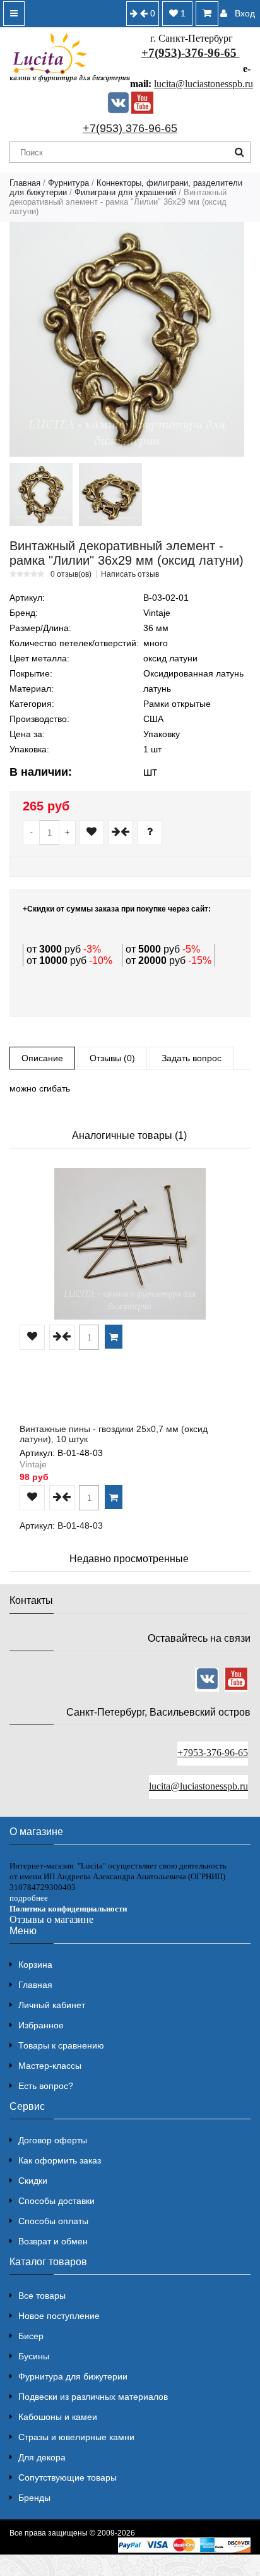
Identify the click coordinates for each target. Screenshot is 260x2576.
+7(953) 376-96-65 (130, 128)
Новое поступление (59, 2316)
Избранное (41, 2025)
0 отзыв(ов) (71, 574)
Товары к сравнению (61, 2045)
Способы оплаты (53, 2221)
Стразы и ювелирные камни (76, 2437)
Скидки (33, 2181)
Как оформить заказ (60, 2160)
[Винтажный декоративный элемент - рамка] (127, 339)
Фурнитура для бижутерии (73, 2376)
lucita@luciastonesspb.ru (204, 84)
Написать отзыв (130, 574)
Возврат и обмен (53, 2241)
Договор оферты (53, 2140)
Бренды (34, 2498)
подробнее (29, 1898)
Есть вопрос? (46, 2086)
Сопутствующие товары (68, 2477)
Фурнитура (68, 183)
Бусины (34, 2356)
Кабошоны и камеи (58, 2417)
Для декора (42, 2457)
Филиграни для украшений (125, 192)
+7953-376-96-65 (213, 1753)
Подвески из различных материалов (93, 2397)
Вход (245, 13)
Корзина (35, 1965)
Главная (25, 183)
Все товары (42, 2296)
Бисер (31, 2336)
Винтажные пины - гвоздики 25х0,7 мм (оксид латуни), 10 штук (114, 1434)
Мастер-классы (50, 2066)
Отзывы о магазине (51, 1919)
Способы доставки (56, 2201)
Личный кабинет (52, 2005)
